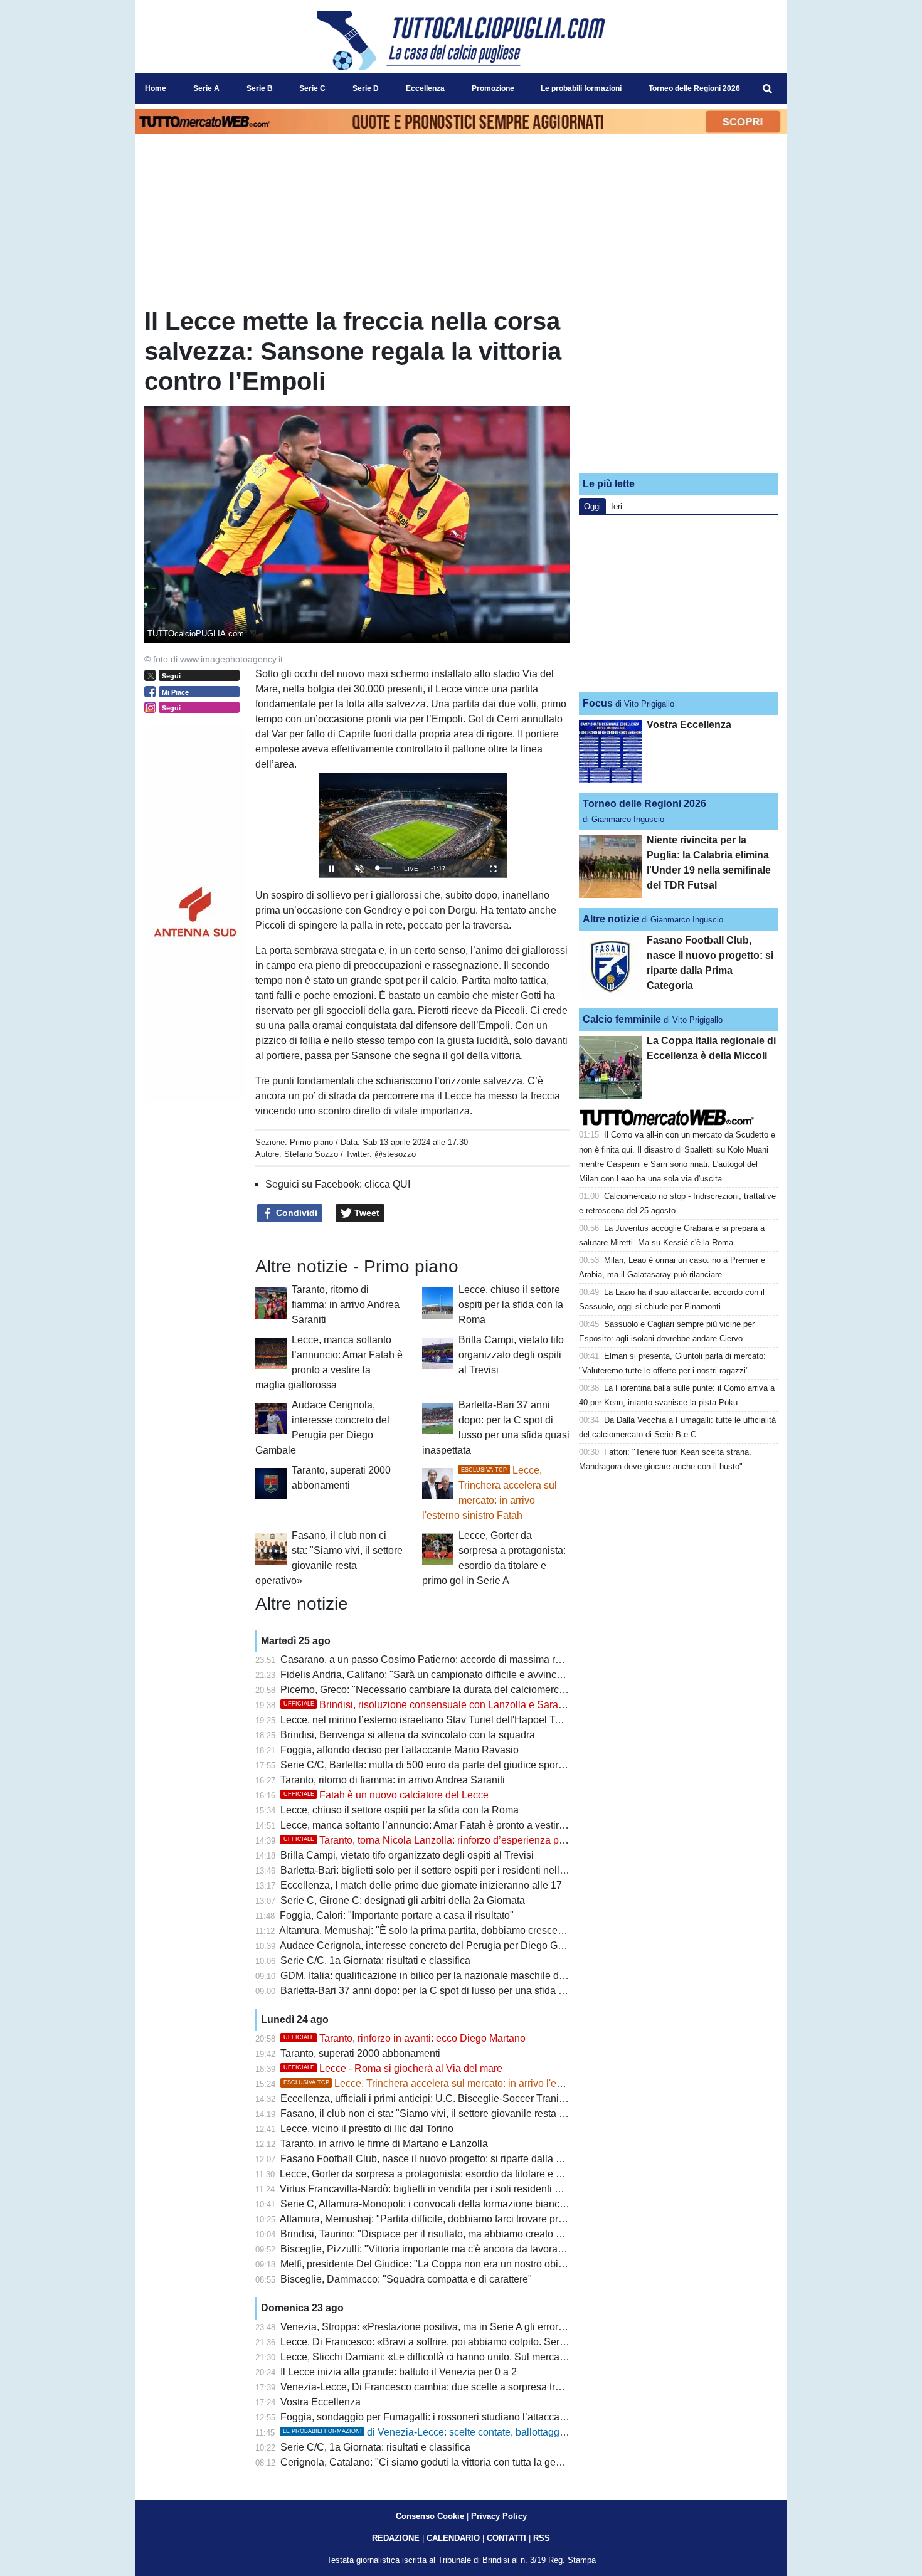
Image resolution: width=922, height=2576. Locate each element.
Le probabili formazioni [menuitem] (581, 88)
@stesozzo (395, 1154)
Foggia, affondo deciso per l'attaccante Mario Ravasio (400, 1750)
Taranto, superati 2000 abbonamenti (360, 2053)
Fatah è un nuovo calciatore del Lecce (386, 1795)
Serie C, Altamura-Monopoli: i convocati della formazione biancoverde (435, 2204)
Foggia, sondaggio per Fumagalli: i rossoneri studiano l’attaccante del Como (450, 2417)
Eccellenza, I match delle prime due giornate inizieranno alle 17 (421, 1885)
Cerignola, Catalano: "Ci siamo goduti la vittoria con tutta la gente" (427, 2462)
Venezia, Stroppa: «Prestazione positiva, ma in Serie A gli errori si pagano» (447, 2327)
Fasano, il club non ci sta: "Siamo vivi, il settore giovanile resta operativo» (443, 2114)
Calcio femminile (622, 1019)
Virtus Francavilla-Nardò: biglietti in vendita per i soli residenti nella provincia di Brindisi (473, 2189)
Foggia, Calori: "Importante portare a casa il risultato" (397, 1915)
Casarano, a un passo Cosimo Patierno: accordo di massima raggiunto (437, 1660)
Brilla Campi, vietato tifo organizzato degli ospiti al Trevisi (511, 1355)
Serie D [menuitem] (366, 88)
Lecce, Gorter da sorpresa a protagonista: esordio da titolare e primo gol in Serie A (461, 2174)
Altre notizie (611, 919)
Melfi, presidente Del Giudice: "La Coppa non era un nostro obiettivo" (433, 2264)
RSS (542, 2538)
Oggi (592, 506)
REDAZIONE (396, 2538)
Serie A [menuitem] (206, 88)
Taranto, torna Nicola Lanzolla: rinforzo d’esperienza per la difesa (446, 1840)
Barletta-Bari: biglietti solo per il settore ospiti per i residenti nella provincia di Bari (460, 1870)
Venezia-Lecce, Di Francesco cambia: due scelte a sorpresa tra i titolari (438, 2387)
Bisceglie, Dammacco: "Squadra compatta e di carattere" (406, 2279)
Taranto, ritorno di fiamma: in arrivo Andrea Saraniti (346, 1305)
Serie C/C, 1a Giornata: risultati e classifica (375, 1961)
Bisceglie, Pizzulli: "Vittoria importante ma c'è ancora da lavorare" (425, 2249)
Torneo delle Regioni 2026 (644, 804)
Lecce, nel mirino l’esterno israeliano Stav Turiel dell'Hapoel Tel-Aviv (433, 1720)
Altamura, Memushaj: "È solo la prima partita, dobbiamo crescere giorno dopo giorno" (468, 1930)
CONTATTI (506, 2538)
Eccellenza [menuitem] (425, 88)
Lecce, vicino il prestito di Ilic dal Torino (367, 2129)
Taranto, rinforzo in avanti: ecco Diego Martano (405, 2038)
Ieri (617, 506)
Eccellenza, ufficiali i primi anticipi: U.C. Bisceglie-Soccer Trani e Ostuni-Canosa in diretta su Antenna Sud (516, 2098)
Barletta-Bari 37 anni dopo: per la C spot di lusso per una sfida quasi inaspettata (457, 1991)
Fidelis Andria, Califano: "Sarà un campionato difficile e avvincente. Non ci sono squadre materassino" (507, 1675)
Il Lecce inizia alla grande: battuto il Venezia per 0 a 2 (399, 2372)
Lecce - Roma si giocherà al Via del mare (393, 2068)
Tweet (366, 1213)
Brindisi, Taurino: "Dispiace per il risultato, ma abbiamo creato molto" (432, 2234)
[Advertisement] (679, 384)
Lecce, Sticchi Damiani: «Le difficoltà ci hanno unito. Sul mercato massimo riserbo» (465, 2357)
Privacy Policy (499, 2516)
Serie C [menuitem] (312, 88)
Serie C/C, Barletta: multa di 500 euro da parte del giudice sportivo (427, 1765)
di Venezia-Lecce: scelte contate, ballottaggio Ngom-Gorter (455, 2432)
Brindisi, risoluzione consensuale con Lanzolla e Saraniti (427, 1705)
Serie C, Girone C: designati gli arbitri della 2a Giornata (403, 1900)
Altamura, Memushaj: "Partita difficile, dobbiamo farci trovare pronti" (429, 2219)
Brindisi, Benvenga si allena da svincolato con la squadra (408, 1735)
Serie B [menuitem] (260, 88)
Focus (598, 703)
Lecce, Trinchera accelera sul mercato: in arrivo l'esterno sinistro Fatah (465, 2083)
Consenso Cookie (430, 2516)
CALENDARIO (453, 2538)
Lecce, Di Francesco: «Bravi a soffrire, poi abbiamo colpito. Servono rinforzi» (450, 2342)
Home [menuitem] (156, 88)
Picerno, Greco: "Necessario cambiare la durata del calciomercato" (428, 1690)
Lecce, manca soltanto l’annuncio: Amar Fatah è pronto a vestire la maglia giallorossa (470, 1825)
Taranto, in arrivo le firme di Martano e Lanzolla (384, 2144)
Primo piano (311, 1142)
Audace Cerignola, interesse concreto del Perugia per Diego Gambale (435, 1945)
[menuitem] (767, 89)
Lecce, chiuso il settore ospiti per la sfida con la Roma (511, 1305)
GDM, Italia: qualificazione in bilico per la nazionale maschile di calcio (435, 1976)
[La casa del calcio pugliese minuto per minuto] (461, 40)
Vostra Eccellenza (321, 2402)
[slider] (384, 868)
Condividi (295, 1213)
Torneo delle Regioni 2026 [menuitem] (694, 88)
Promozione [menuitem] (493, 88)
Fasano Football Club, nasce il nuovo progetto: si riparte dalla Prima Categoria (454, 2159)
